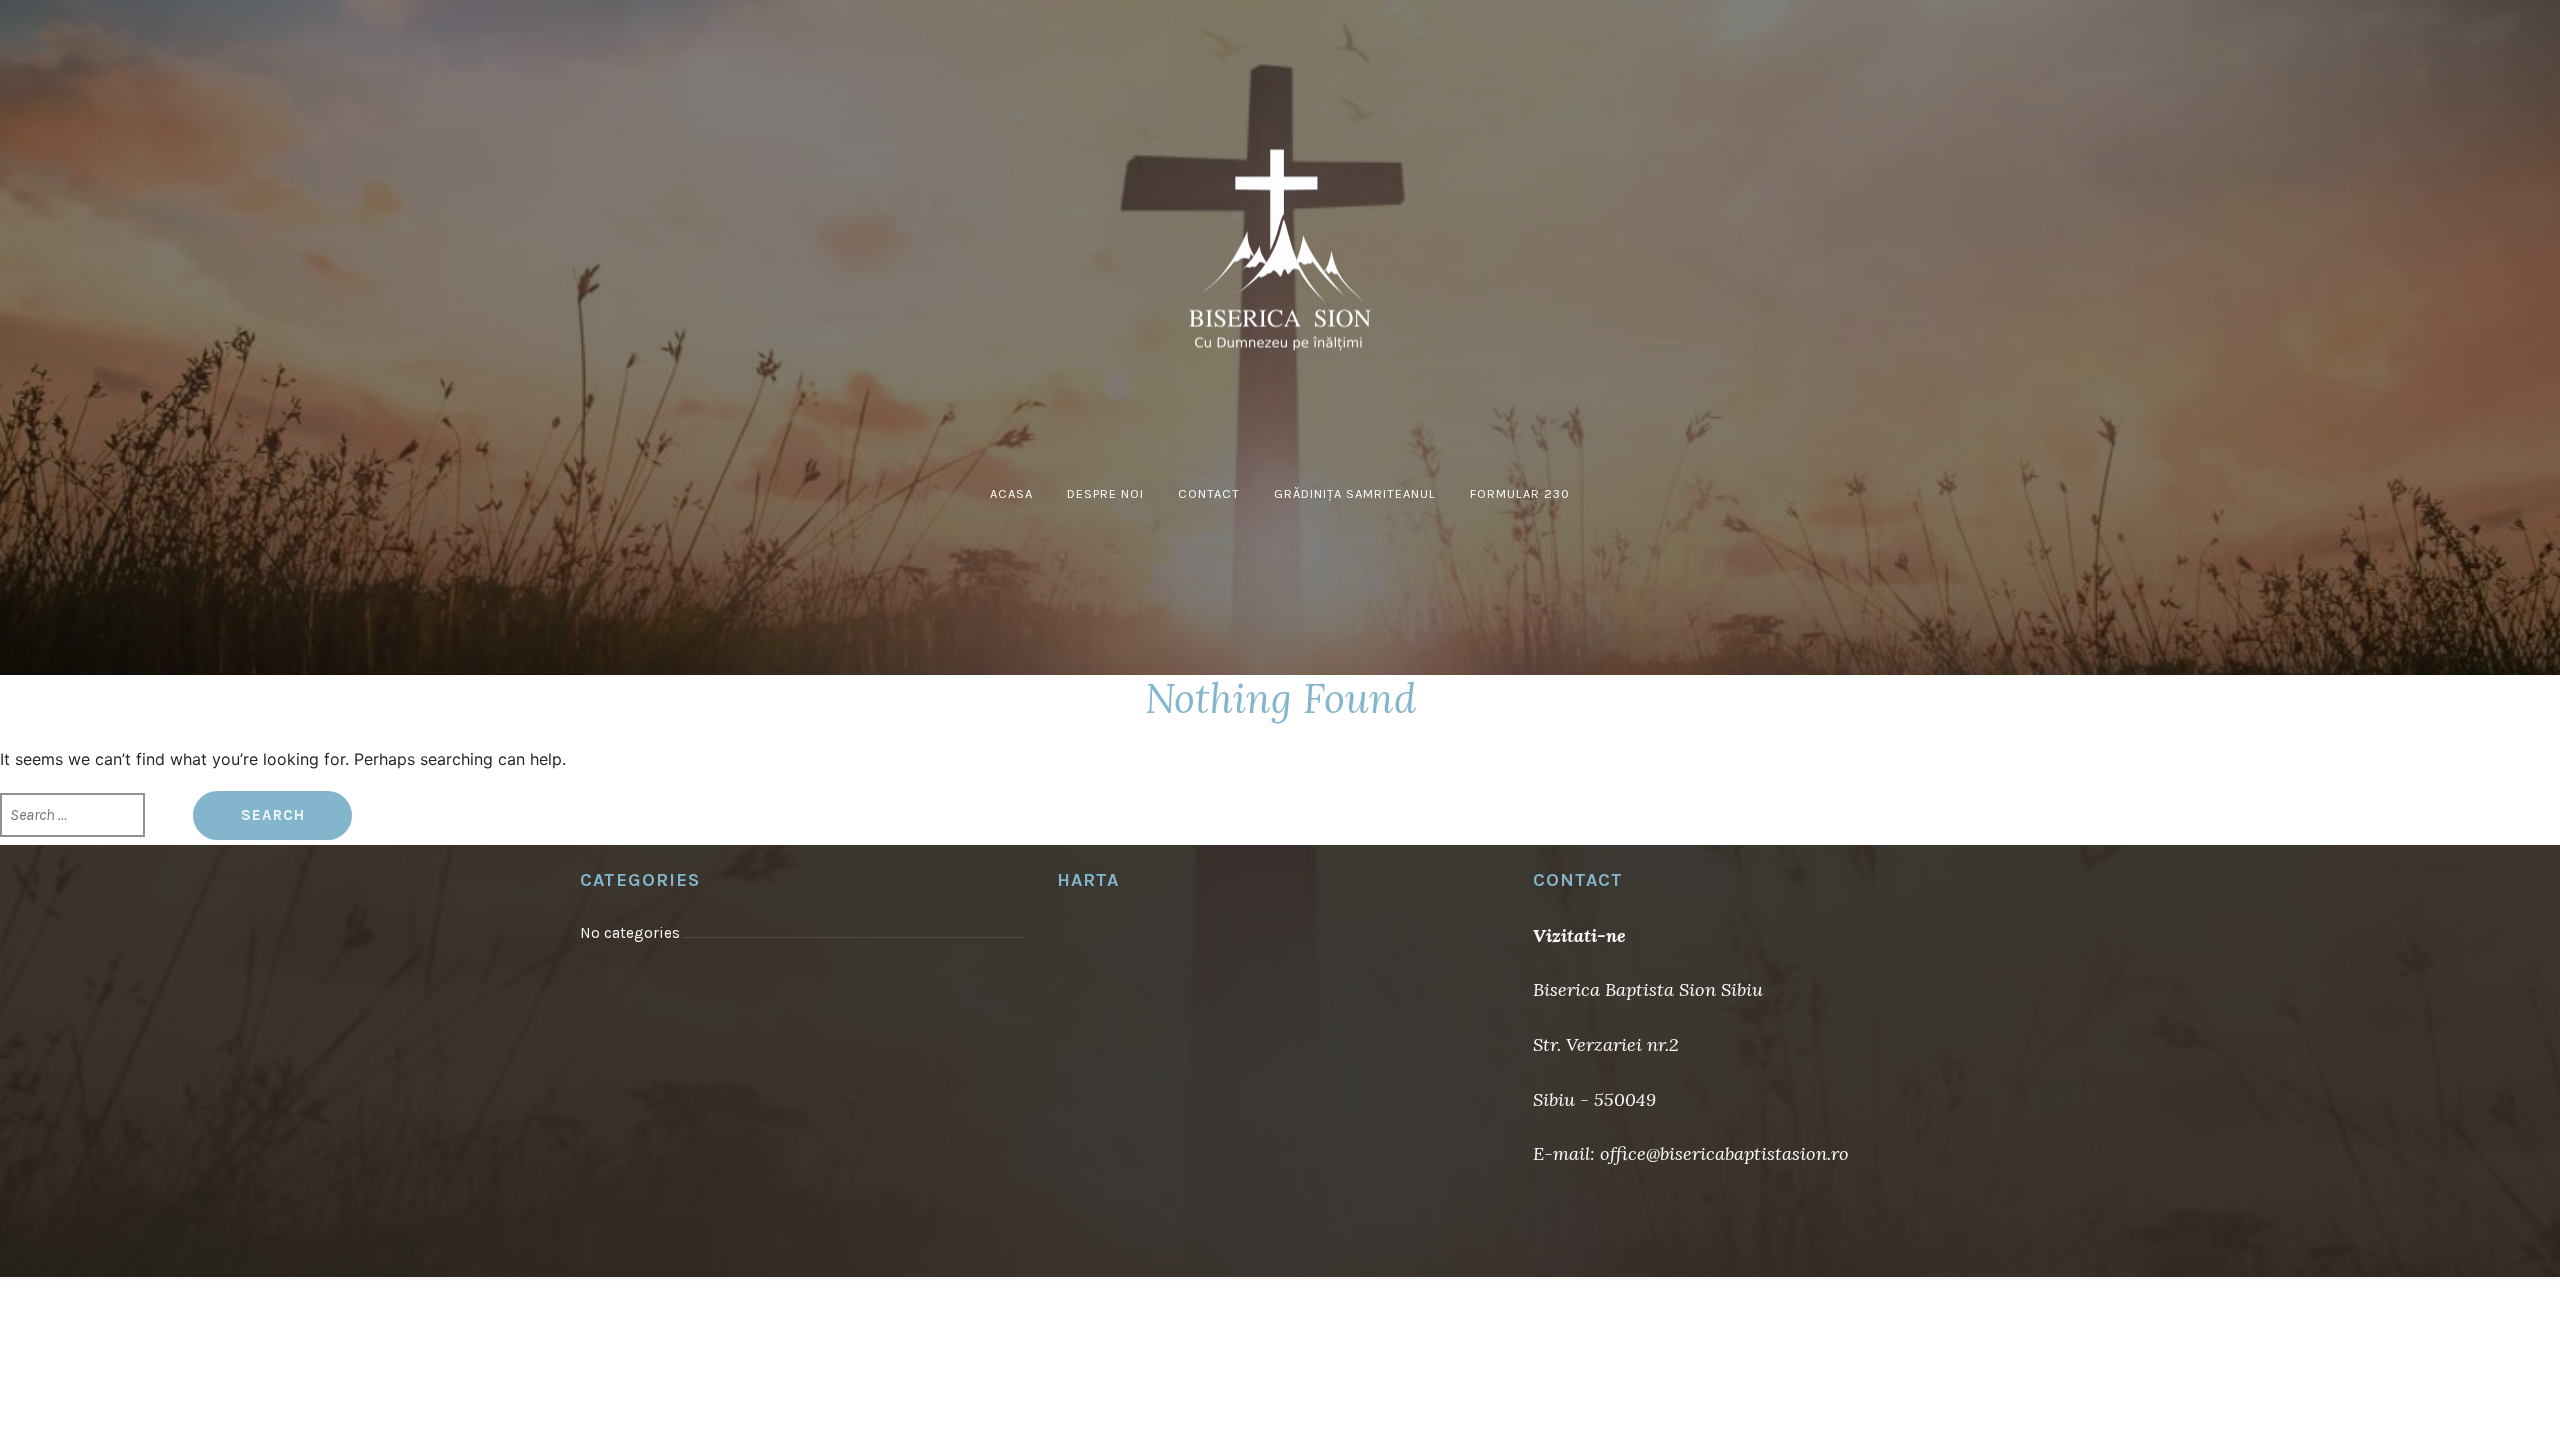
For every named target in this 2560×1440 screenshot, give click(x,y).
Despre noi (1105, 493)
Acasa (1011, 493)
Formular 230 (1520, 493)
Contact (1209, 493)
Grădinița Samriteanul (1355, 493)
